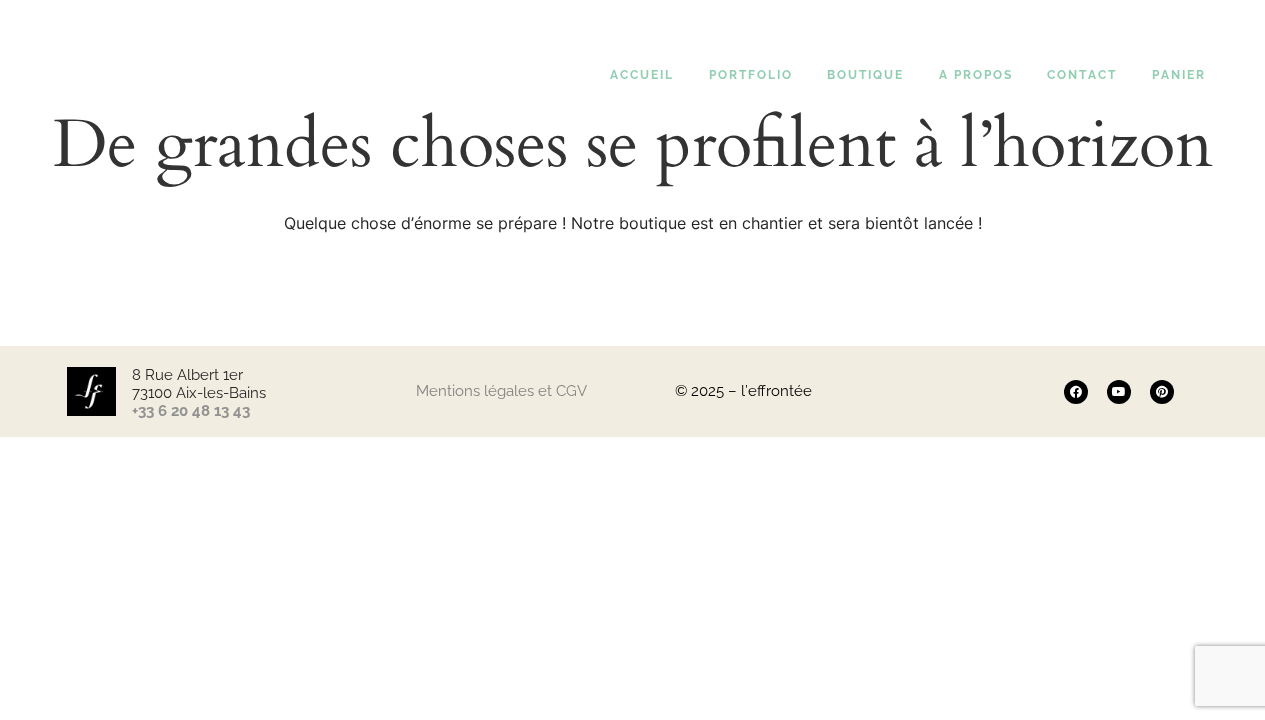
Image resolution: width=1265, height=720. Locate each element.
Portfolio (751, 75)
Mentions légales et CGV (501, 391)
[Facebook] (1076, 392)
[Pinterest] (1162, 392)
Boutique (865, 75)
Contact (1082, 75)
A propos (976, 75)
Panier (1179, 75)
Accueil (642, 75)
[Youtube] (1119, 392)
